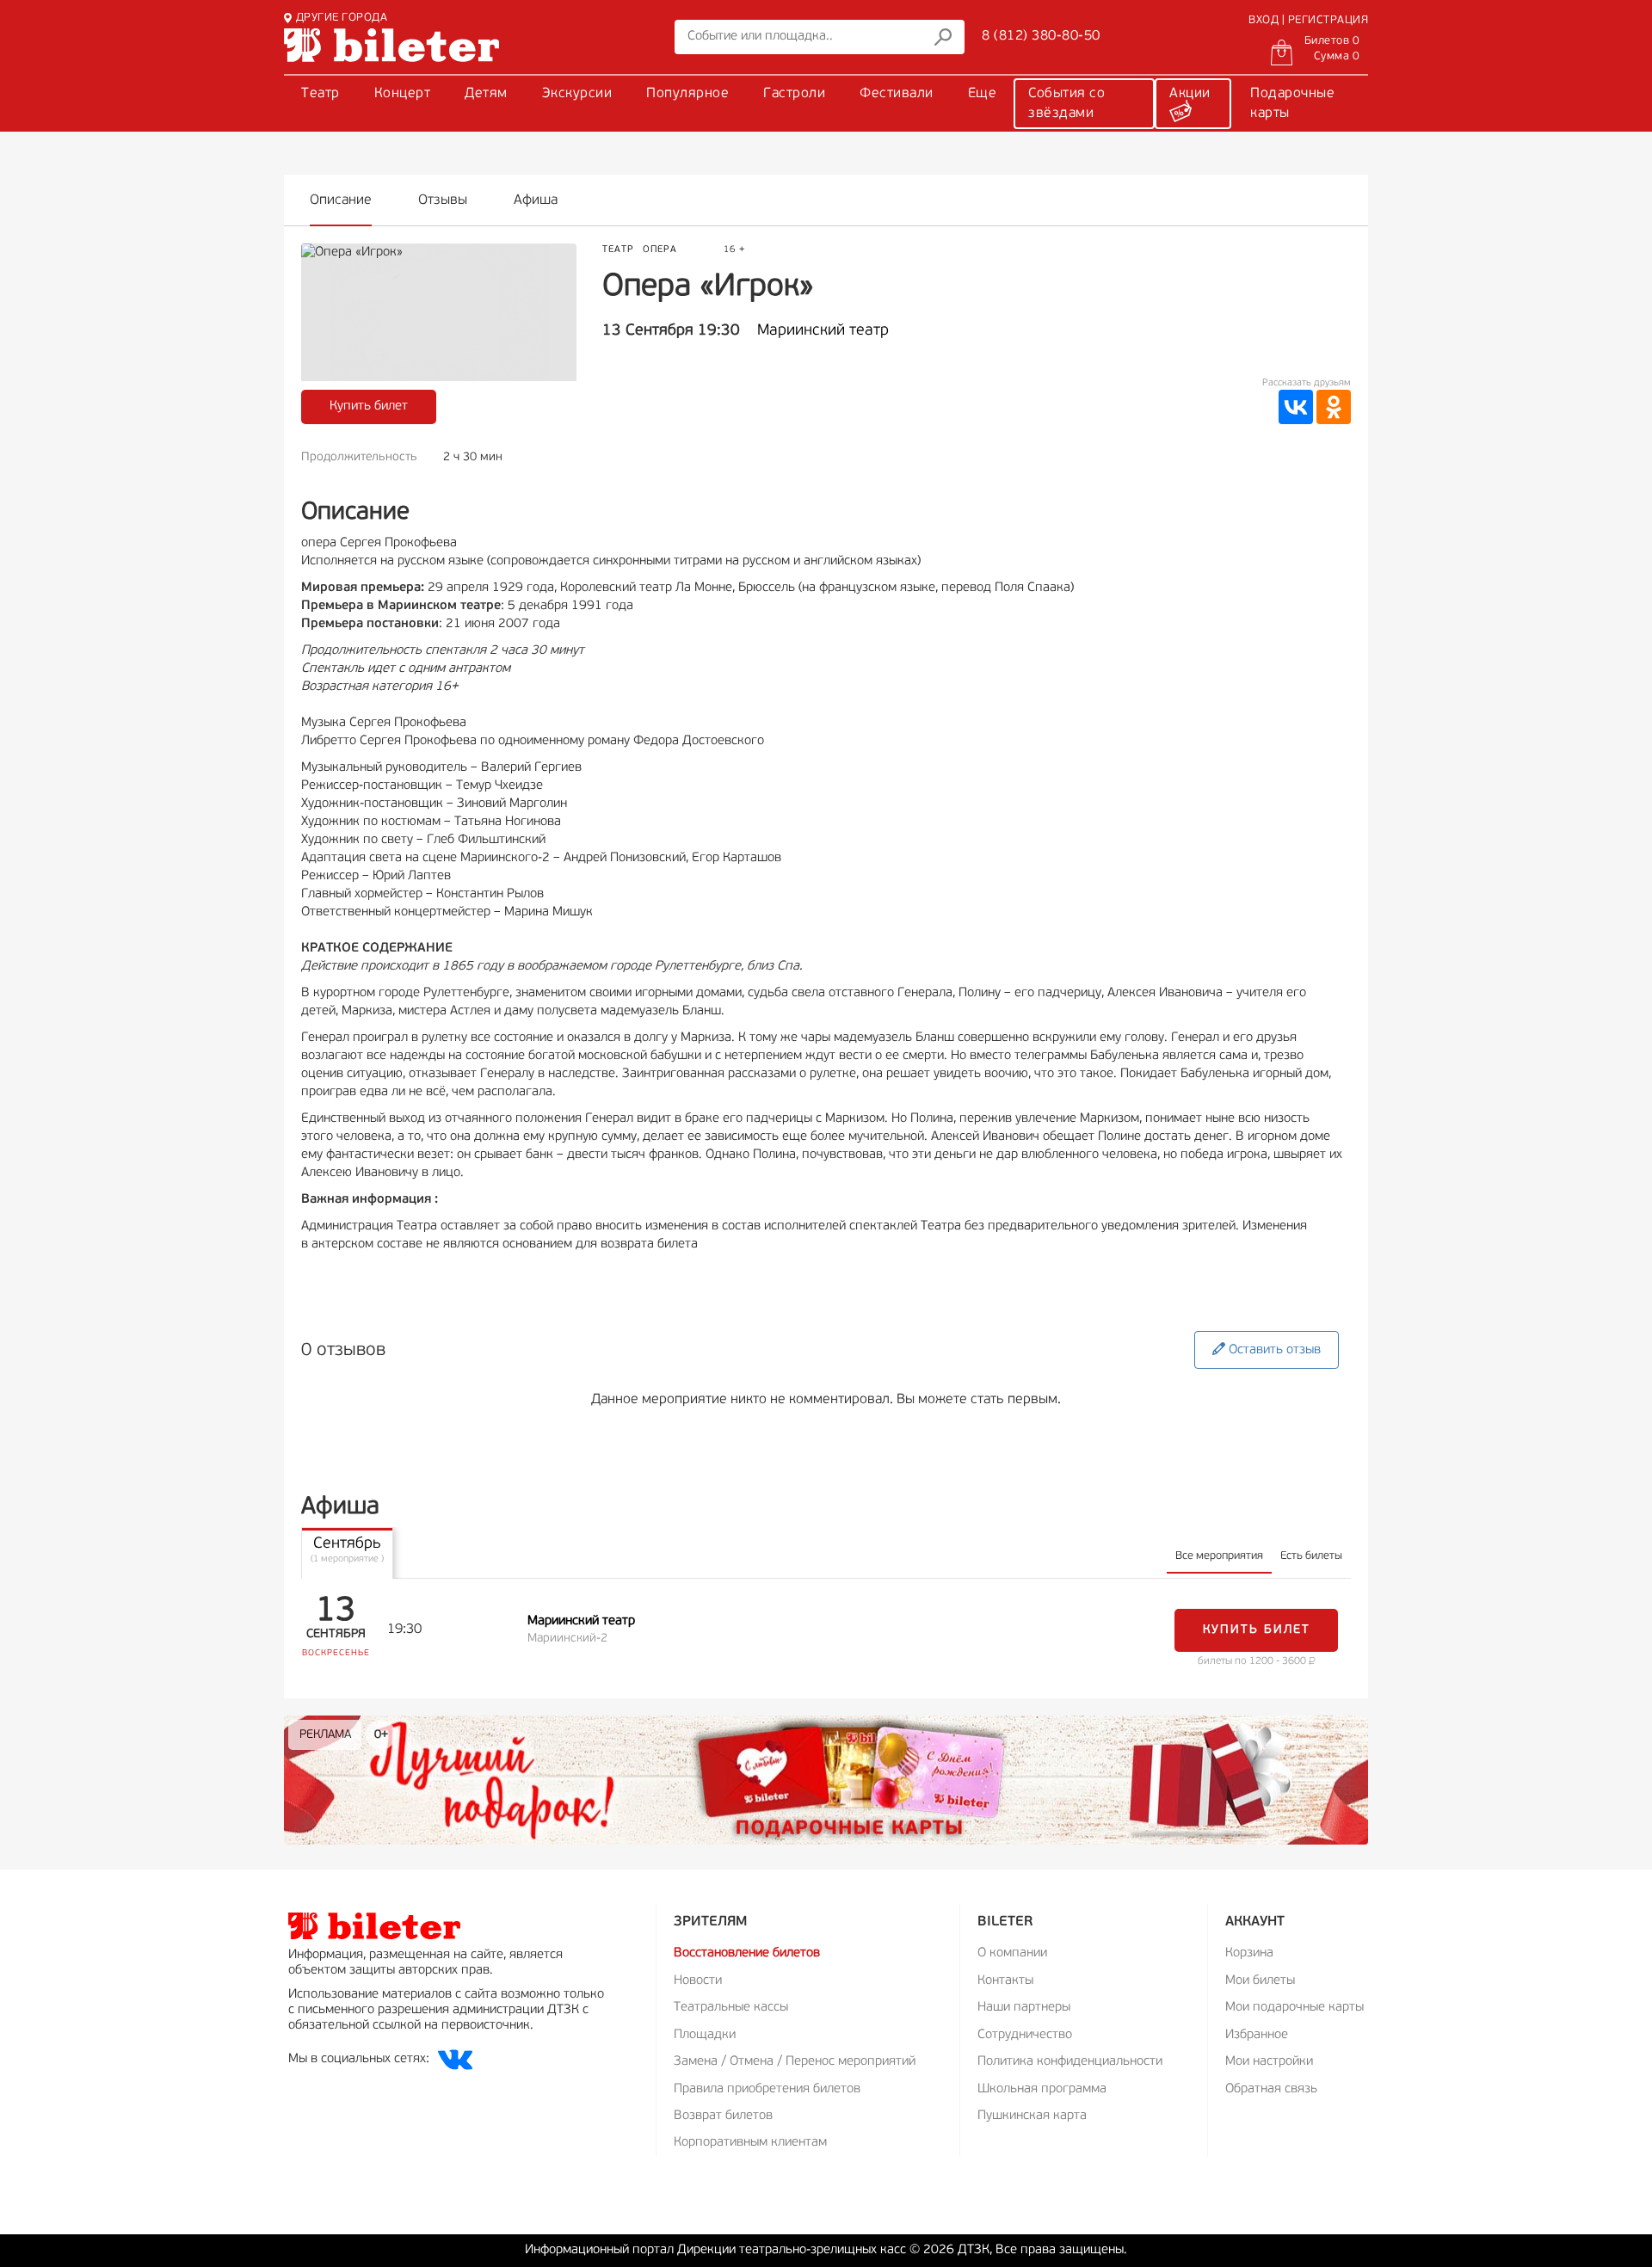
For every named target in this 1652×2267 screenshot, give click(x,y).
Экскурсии (577, 94)
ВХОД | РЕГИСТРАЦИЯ (1308, 20)
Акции (1190, 94)
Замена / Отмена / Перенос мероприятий (795, 2062)
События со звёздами (1066, 104)
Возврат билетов (723, 2116)
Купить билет (369, 407)
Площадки (705, 2035)
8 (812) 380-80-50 (1041, 36)
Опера (660, 250)
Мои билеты (1260, 1981)
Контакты (1005, 1981)
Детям (486, 94)
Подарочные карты (1292, 104)
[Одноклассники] (1334, 407)
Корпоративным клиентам (750, 2143)
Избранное (1257, 2035)
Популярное (687, 94)
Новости (698, 1981)
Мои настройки (1269, 2062)
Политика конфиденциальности (1070, 2062)
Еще (983, 94)
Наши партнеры (1024, 2008)
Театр (321, 94)
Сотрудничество (1025, 2035)
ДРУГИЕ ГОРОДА (342, 18)
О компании (1012, 1953)
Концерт (403, 94)
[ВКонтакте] (1296, 407)
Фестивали (897, 94)
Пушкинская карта (1032, 2116)
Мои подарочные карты (1294, 2008)
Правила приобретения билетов (767, 2089)
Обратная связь (1271, 2089)
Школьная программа (1042, 2089)
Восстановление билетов (747, 1953)
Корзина (1249, 1953)
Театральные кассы (731, 2008)
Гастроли (794, 94)
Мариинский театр (823, 331)
